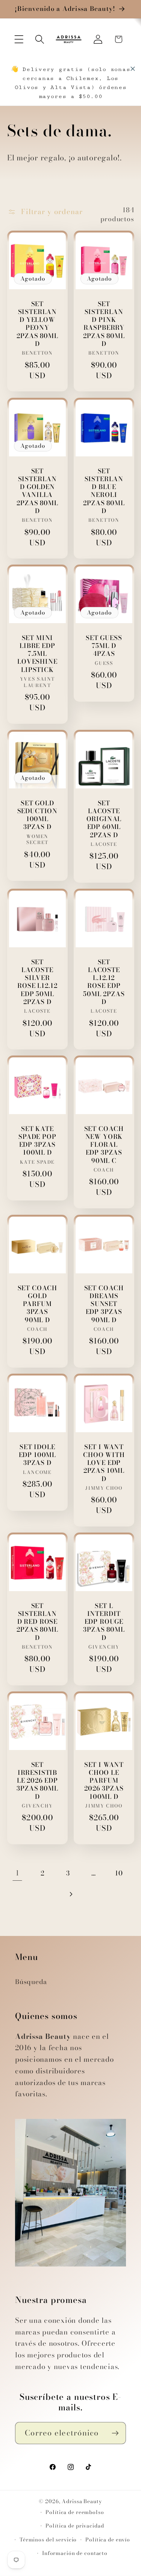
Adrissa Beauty (82, 2501)
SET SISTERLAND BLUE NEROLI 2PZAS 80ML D (104, 491)
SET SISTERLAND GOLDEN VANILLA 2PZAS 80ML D (37, 491)
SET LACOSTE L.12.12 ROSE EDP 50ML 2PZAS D (104, 982)
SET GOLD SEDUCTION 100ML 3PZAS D (37, 815)
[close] (133, 69)
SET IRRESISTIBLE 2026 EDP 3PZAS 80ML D (37, 1781)
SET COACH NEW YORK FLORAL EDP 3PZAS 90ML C (104, 1145)
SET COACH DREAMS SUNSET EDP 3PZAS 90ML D (104, 1304)
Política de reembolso (75, 2512)
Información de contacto (75, 2553)
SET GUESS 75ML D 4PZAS (104, 646)
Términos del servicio (48, 2540)
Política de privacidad (75, 2526)
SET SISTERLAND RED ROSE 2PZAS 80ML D (37, 1622)
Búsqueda (31, 1982)
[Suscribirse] (115, 2433)
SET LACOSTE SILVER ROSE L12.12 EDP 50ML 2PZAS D (37, 982)
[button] (19, 39)
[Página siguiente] (70, 1894)
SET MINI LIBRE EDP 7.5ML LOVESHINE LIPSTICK (37, 654)
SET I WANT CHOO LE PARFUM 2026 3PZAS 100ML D (104, 1781)
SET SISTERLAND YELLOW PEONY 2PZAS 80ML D (37, 324)
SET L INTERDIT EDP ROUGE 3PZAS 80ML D (104, 1622)
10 (119, 1873)
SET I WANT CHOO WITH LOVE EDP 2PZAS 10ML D (104, 1463)
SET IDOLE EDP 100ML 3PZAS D (37, 1455)
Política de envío (108, 2540)
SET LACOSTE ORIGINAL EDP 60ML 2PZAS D (104, 819)
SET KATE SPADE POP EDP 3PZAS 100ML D (37, 1141)
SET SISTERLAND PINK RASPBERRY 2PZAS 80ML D (104, 324)
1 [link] (17, 1873)
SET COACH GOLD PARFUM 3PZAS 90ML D (37, 1304)
